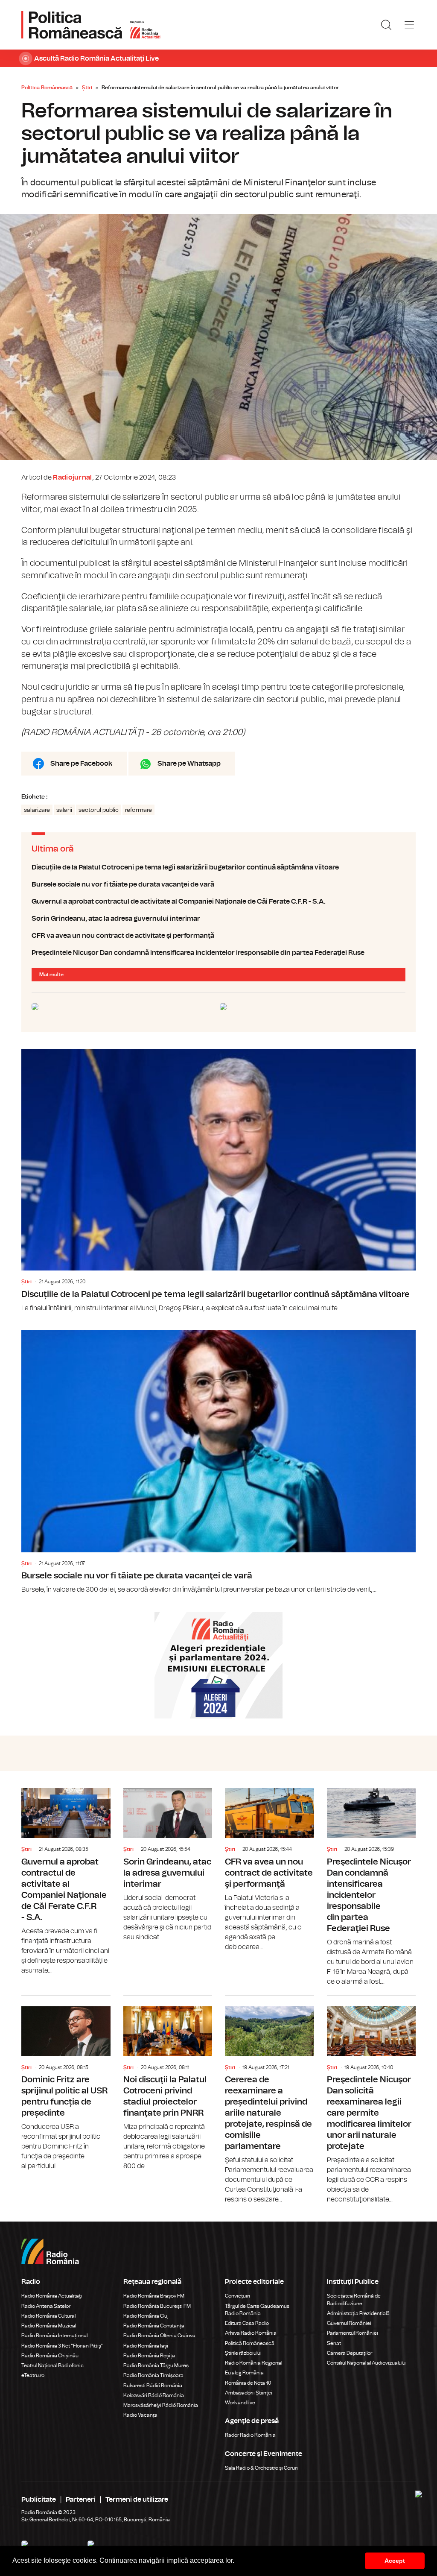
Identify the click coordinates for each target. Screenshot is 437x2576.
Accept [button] (395, 2561)
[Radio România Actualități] (91, 25)
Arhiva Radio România (251, 2333)
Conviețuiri (237, 2296)
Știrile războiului (243, 2353)
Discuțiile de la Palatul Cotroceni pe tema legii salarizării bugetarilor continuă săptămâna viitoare (218, 867)
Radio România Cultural (48, 2316)
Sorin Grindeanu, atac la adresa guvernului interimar (218, 919)
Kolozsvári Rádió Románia (154, 2395)
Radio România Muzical (49, 2326)
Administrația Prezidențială (358, 2313)
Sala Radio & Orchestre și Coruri (261, 2468)
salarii (64, 810)
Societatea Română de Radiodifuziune (354, 2299)
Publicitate (39, 2500)
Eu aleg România (244, 2373)
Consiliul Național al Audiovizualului (367, 2363)
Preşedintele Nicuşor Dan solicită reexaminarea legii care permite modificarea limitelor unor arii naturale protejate (371, 2100)
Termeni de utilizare (137, 2500)
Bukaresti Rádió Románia (153, 2386)
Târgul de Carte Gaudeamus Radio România (257, 2310)
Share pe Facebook (81, 764)
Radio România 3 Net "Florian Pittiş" (62, 2346)
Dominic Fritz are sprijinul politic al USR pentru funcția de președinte (66, 2084)
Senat (334, 2343)
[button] (237, 2561)
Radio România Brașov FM (154, 2296)
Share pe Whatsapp (189, 764)
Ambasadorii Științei (249, 2393)
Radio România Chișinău (50, 2356)
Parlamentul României (353, 2333)
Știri (87, 88)
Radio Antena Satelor (46, 2306)
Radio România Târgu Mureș (156, 2365)
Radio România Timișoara (153, 2375)
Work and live (240, 2403)
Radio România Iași (146, 2346)
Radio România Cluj (146, 2316)
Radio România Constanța (154, 2326)
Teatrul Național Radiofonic (52, 2365)
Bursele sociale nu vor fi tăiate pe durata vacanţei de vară (218, 884)
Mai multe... (53, 975)
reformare (138, 810)
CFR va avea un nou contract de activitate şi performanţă (218, 936)
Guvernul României (349, 2323)
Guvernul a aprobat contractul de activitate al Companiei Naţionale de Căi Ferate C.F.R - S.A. (218, 902)
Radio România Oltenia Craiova (159, 2336)
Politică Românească (250, 2343)
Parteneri (81, 2500)
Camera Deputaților (350, 2353)
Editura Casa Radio (247, 2323)
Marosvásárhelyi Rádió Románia (161, 2405)
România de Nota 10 (248, 2383)
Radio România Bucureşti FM (157, 2306)
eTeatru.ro (33, 2375)
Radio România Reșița (149, 2356)
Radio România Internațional (54, 2336)
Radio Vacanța (140, 2415)
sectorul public (99, 810)
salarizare (37, 810)
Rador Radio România (250, 2435)
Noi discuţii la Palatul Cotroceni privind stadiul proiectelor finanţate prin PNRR (168, 2084)
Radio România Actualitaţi (52, 2296)
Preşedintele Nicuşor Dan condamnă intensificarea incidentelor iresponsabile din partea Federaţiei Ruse (218, 953)
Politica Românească (47, 88)
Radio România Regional (253, 2363)
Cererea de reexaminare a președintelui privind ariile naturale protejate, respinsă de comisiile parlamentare (269, 2100)
